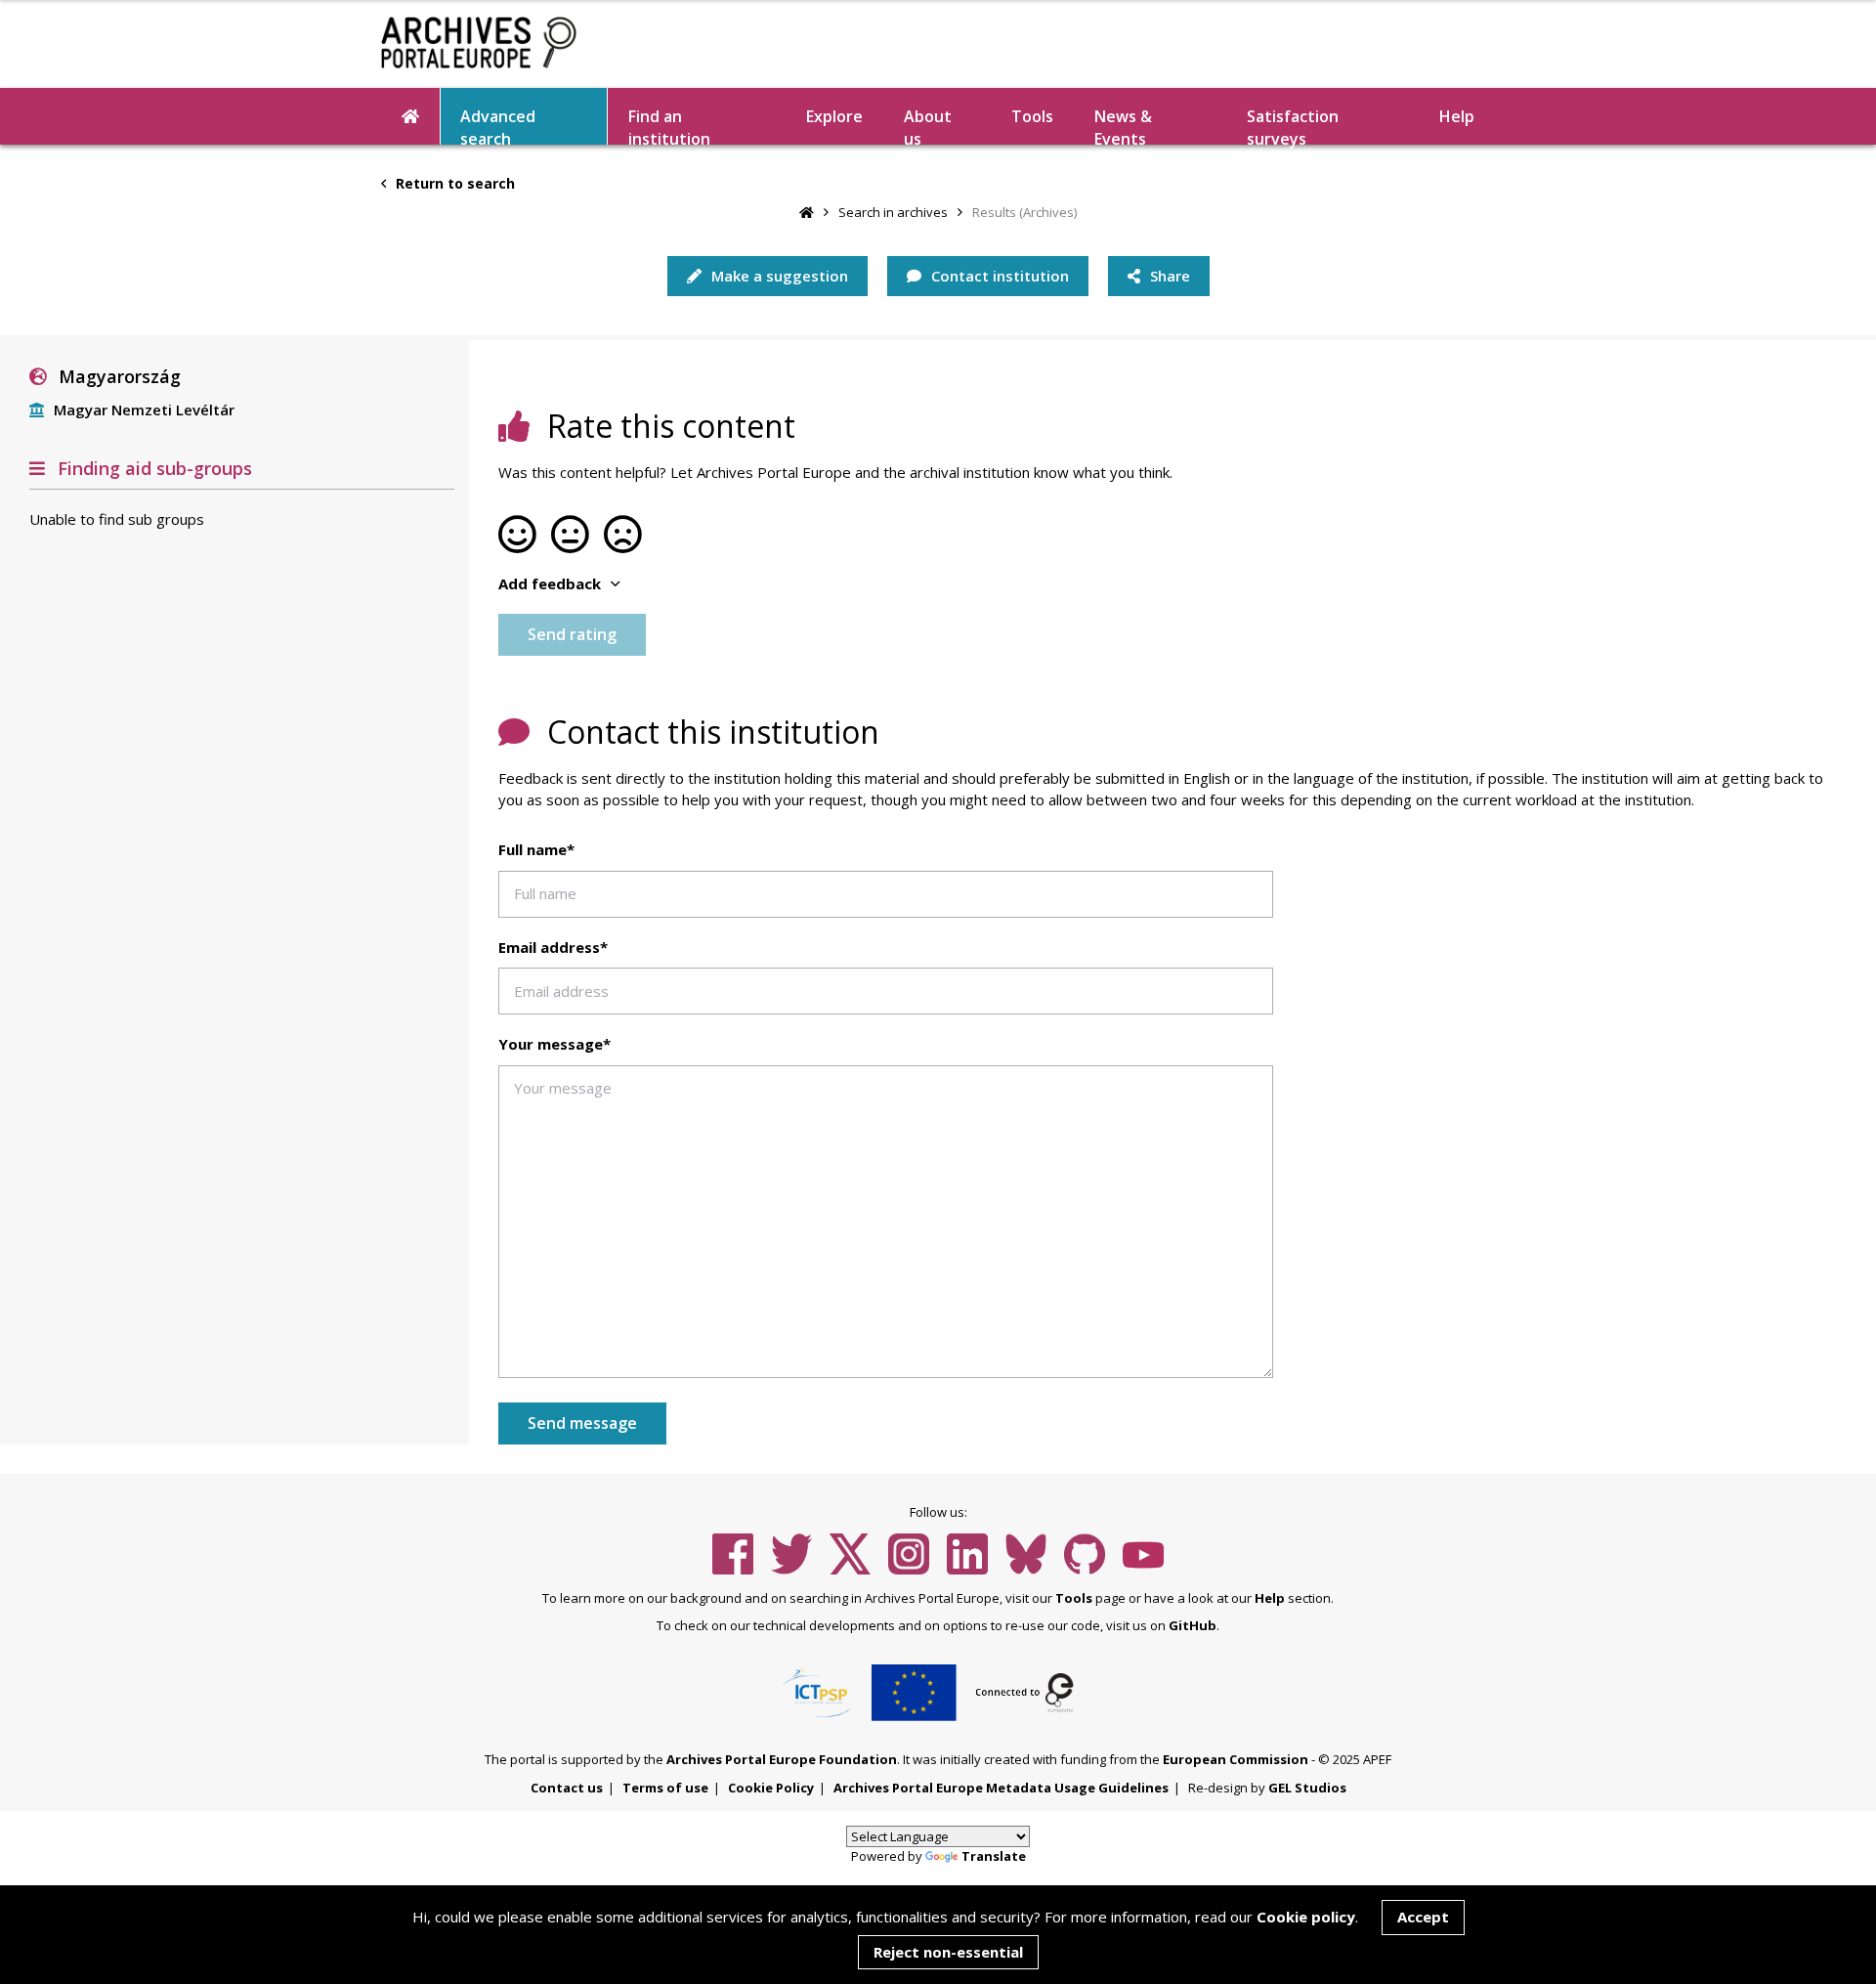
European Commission (1236, 1759)
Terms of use (665, 1788)
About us (928, 125)
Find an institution (669, 125)
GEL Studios (1307, 1788)
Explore (834, 116)
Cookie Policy (771, 1788)
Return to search (453, 183)
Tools (1032, 116)
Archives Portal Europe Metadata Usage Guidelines (1001, 1788)
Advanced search (498, 125)
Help (1270, 1598)
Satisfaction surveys (1293, 125)
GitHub (1193, 1625)
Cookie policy (1306, 1917)
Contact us (567, 1788)
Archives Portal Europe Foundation (782, 1759)
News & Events (1123, 125)
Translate (994, 1856)
